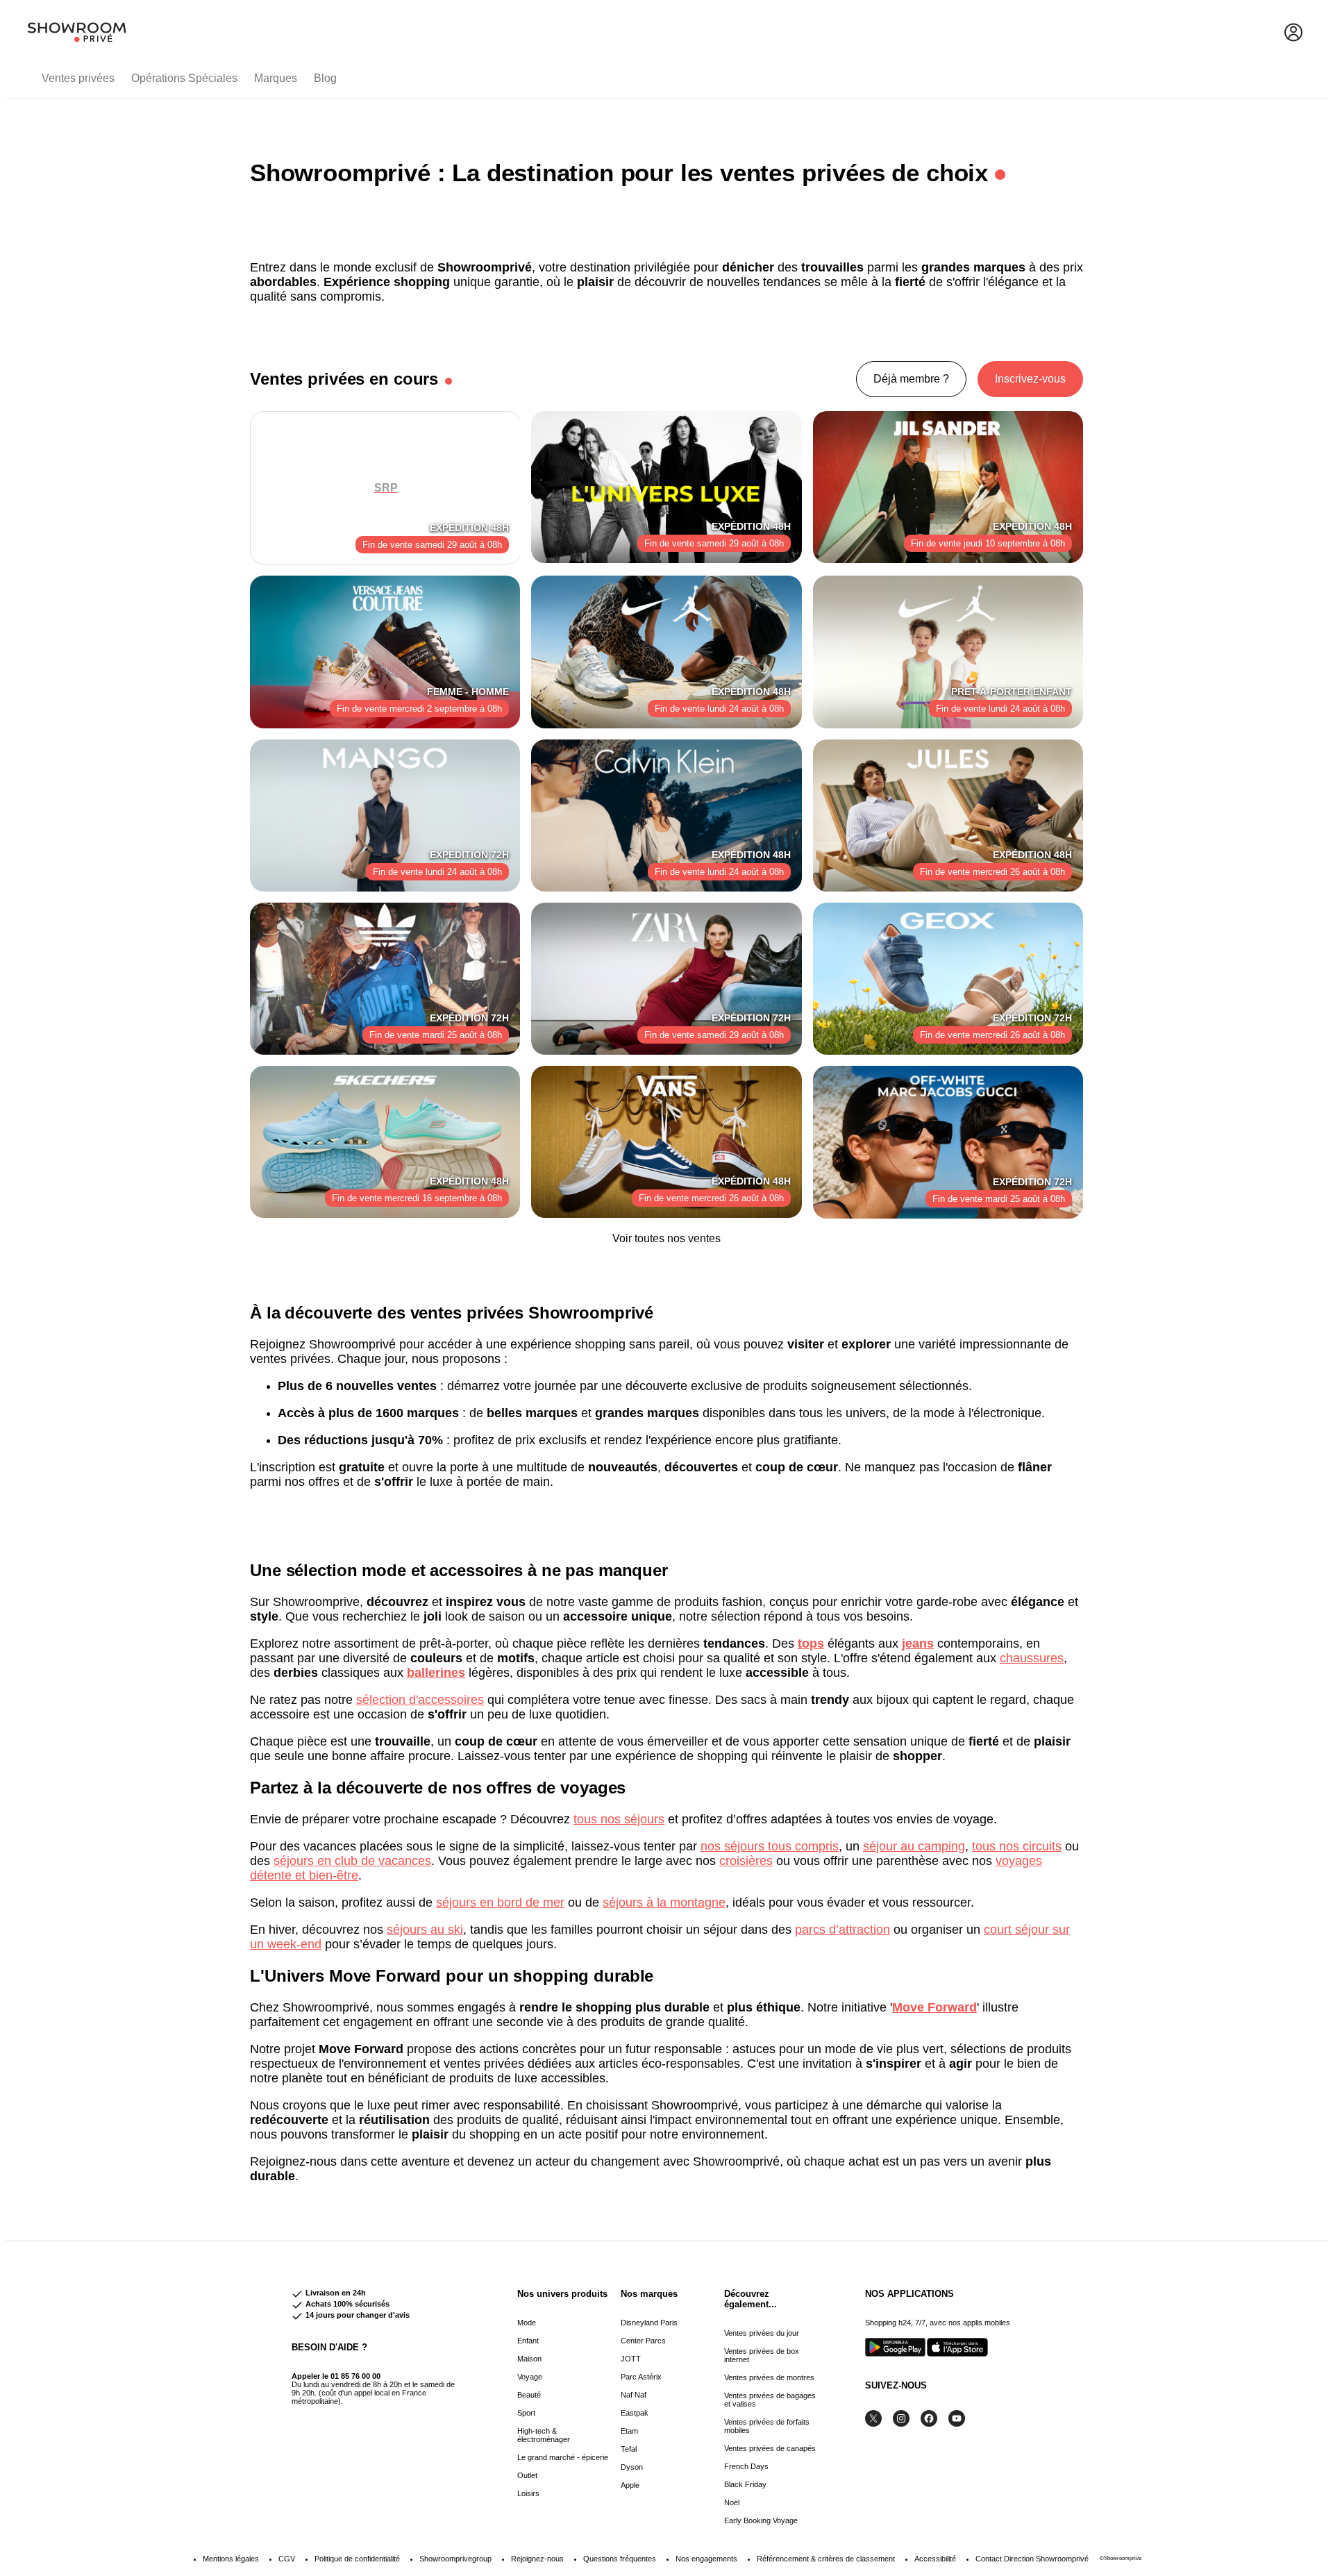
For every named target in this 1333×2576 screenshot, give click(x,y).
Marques (276, 78)
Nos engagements (706, 2559)
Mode (527, 2323)
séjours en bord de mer (500, 1902)
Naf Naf (634, 2395)
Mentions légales (231, 2559)
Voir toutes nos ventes (666, 1238)
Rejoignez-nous (537, 2559)
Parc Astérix (641, 2377)
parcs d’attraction (842, 1930)
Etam (629, 2431)
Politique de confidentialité (357, 2559)
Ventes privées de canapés (770, 2448)
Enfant (528, 2341)
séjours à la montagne (664, 1902)
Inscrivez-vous (1030, 379)
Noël (732, 2502)
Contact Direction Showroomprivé (1032, 2559)
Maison (529, 2359)
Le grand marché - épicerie (563, 2457)
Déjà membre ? (911, 379)
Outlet (527, 2475)
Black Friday (745, 2484)
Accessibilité (935, 2559)
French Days (746, 2466)
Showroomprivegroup (455, 2559)
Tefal (629, 2449)
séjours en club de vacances (352, 1861)
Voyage (530, 2377)
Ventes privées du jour (762, 2333)
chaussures (1032, 1658)
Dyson (632, 2467)
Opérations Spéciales (184, 78)
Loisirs (528, 2493)
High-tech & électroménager (544, 2435)
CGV (287, 2559)
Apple (630, 2485)
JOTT (631, 2359)
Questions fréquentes (620, 2559)
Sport (526, 2413)
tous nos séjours (619, 1819)
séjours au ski (425, 1930)
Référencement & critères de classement (826, 2559)
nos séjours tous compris (770, 1846)
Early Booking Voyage (761, 2520)
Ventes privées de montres (769, 2377)
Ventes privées (78, 78)
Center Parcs (643, 2341)
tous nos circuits (1017, 1846)
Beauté (529, 2395)
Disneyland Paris (649, 2323)
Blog (325, 78)
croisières (746, 1861)
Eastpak (635, 2413)
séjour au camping (914, 1846)
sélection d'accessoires (420, 1700)
